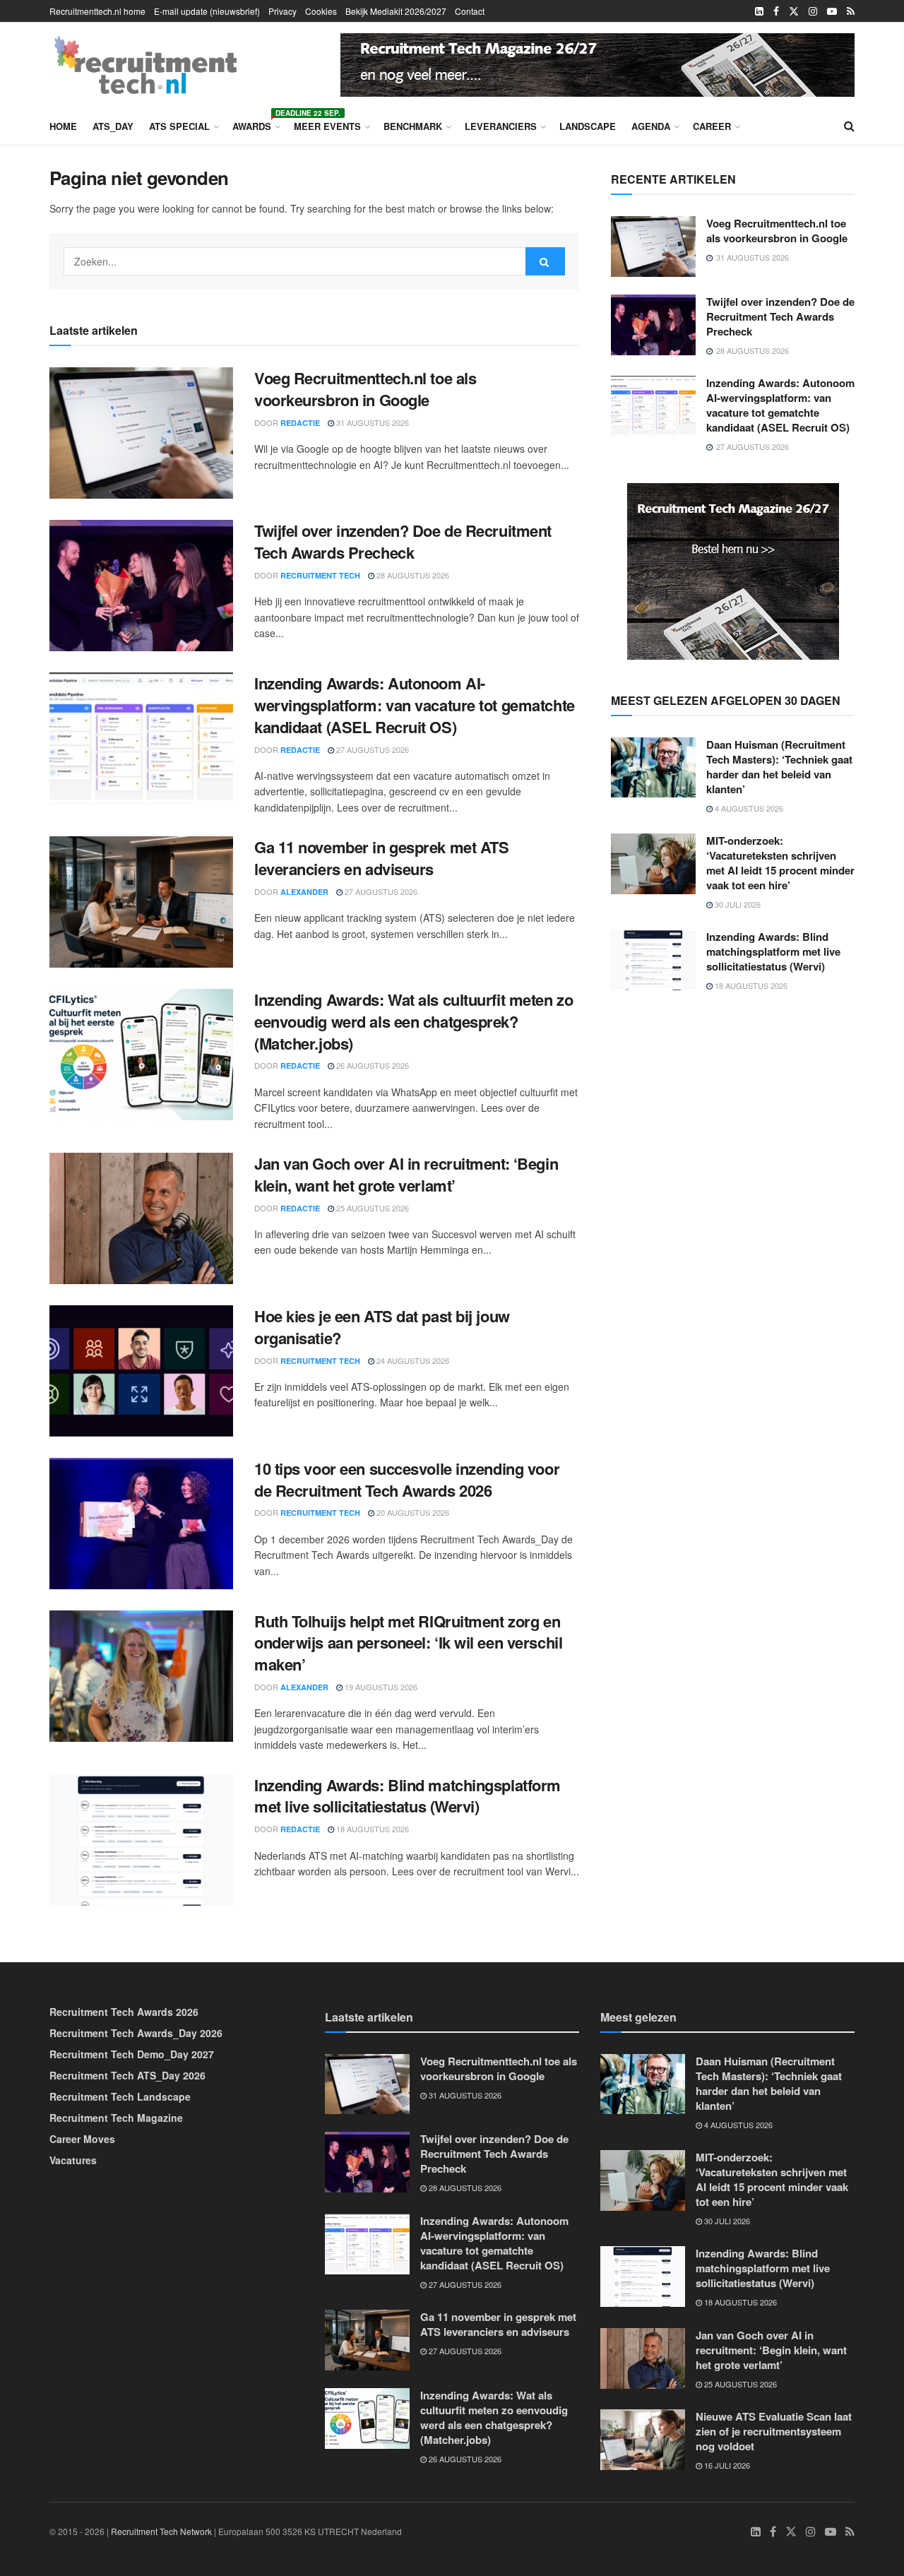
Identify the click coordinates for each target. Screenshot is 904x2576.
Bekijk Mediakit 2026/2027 (396, 11)
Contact (470, 11)
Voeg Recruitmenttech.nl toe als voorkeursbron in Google (365, 389)
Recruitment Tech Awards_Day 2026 (136, 2033)
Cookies (321, 11)
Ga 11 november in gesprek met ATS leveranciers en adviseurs (381, 858)
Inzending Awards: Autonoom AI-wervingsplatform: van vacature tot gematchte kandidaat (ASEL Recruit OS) (415, 705)
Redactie (300, 423)
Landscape (588, 126)
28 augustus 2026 (412, 575)
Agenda (651, 126)
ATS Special (179, 126)
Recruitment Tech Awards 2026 (124, 2012)
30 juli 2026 (737, 904)
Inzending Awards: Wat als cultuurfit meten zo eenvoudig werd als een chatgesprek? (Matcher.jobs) (414, 1021)
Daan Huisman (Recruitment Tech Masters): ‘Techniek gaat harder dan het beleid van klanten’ (779, 767)
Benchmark (413, 126)
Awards (255, 124)
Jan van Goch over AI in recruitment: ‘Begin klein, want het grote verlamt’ (406, 1174)
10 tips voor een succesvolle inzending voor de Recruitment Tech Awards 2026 (407, 1479)
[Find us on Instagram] (813, 11)
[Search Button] (849, 126)
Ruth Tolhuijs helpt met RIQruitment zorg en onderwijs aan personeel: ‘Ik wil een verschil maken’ (408, 1643)
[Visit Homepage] (145, 65)
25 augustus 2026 (371, 1208)
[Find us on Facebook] (776, 11)
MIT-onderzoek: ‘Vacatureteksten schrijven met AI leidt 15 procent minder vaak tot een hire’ (780, 863)
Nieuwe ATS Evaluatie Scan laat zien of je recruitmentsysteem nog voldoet (774, 2431)
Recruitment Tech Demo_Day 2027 (132, 2054)
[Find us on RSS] (851, 11)
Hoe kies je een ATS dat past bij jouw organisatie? (382, 1327)
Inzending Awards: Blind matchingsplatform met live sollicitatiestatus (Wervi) (408, 1796)
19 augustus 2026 (380, 1687)
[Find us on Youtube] (832, 11)
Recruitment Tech (320, 575)
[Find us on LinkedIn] (759, 11)
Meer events (327, 126)
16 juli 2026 (726, 2465)
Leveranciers (501, 126)
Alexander (304, 892)
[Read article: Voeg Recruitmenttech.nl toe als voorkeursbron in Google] (141, 433)
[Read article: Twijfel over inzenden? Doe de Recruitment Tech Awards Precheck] (141, 586)
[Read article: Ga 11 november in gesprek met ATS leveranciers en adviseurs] (141, 902)
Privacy (282, 11)
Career (712, 126)
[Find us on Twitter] (794, 11)
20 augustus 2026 (412, 1512)
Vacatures (73, 2160)
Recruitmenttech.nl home (97, 11)
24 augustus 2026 (412, 1360)
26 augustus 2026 (371, 1065)
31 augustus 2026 (371, 422)
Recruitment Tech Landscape (120, 2096)
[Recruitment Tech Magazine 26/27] (597, 63)
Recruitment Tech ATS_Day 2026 (127, 2075)
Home (63, 126)
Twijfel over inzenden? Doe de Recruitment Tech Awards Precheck (403, 541)
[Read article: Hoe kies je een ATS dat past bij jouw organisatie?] (141, 1371)
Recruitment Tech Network (161, 2531)
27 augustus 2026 (371, 749)
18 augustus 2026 (371, 1829)
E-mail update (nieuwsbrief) (207, 11)
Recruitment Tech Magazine (116, 2118)
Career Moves (82, 2139)
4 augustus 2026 (748, 808)
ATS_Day (113, 126)
